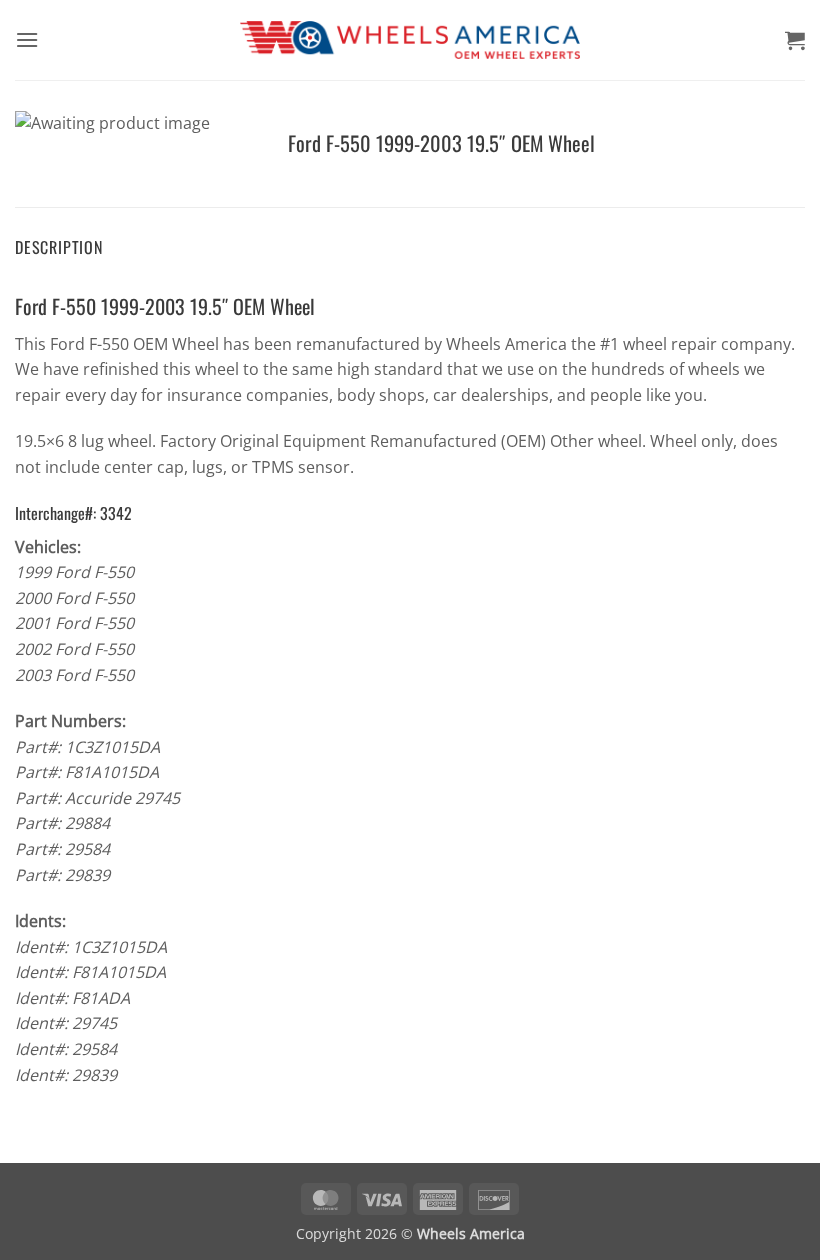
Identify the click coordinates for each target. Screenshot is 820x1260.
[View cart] (795, 40)
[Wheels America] (410, 40)
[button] (27, 39)
